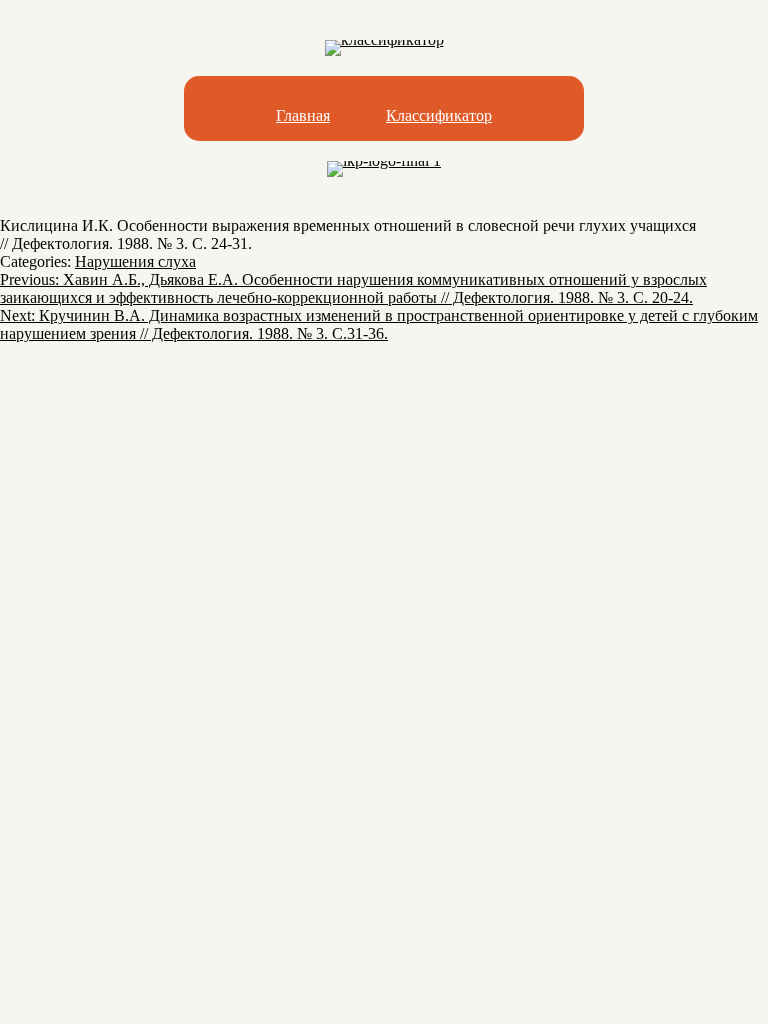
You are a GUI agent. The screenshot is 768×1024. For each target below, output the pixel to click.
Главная (303, 115)
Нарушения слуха (135, 261)
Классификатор (439, 115)
